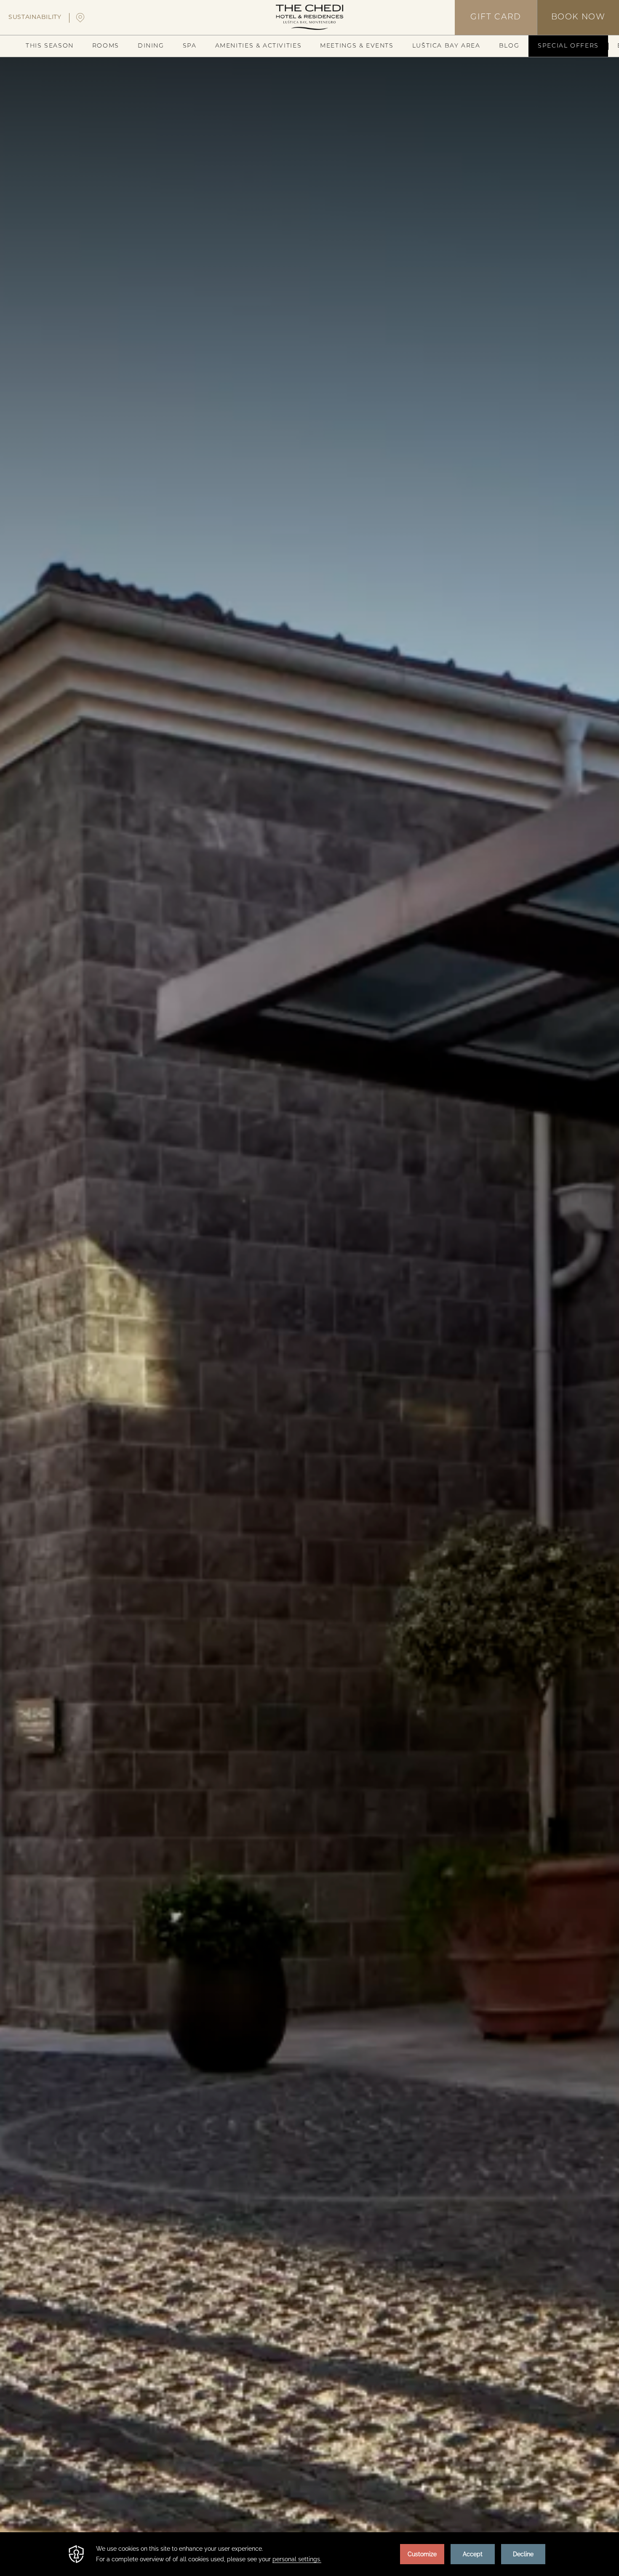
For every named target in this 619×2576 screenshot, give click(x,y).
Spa (190, 46)
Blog (509, 46)
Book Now (578, 17)
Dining (151, 46)
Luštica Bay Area (446, 46)
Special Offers (568, 46)
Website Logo (309, 17)
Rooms (106, 46)
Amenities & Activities (259, 46)
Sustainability (35, 17)
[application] (309, 2554)
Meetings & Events (357, 46)
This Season (50, 46)
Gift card (496, 17)
